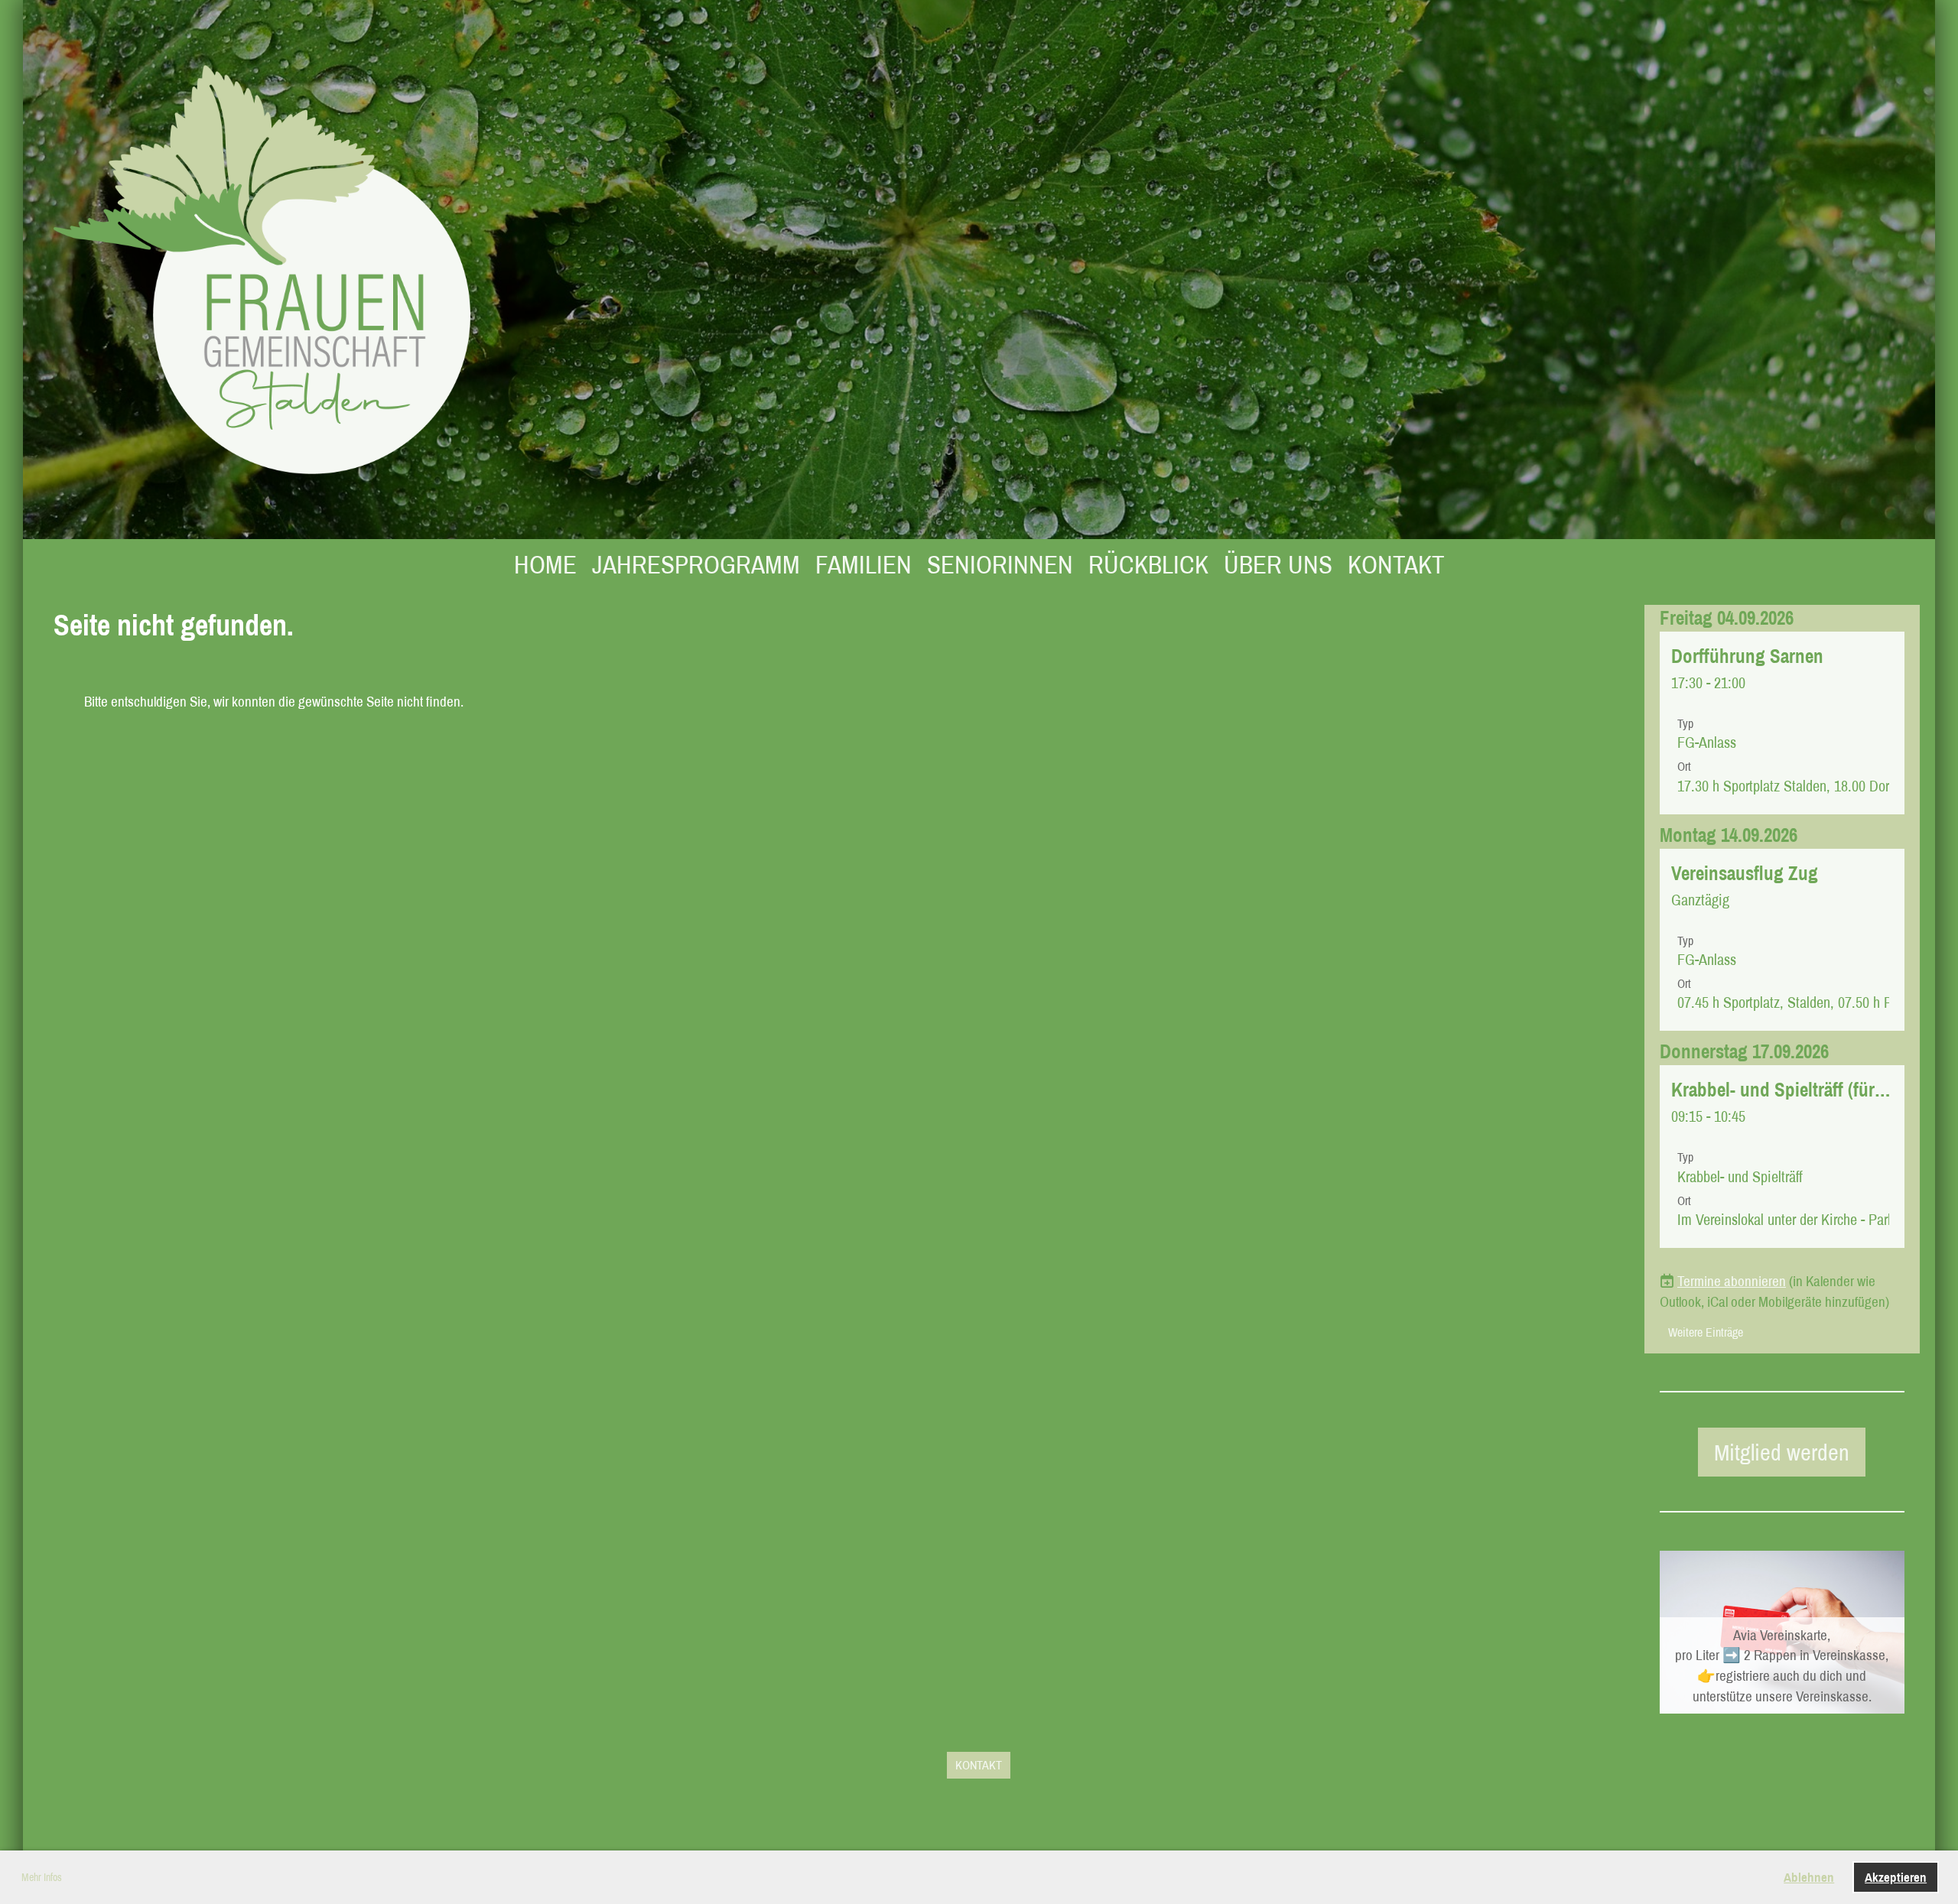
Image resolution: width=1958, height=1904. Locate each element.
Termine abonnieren (1732, 1281)
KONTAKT (1396, 564)
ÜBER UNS (1278, 564)
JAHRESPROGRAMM (696, 564)
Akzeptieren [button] (1896, 1877)
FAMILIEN (864, 564)
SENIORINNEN (1000, 564)
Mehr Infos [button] (42, 1877)
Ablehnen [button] (1809, 1877)
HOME (545, 564)
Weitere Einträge (1706, 1332)
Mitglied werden (1782, 1452)
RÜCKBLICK (1148, 564)
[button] (1782, 723)
